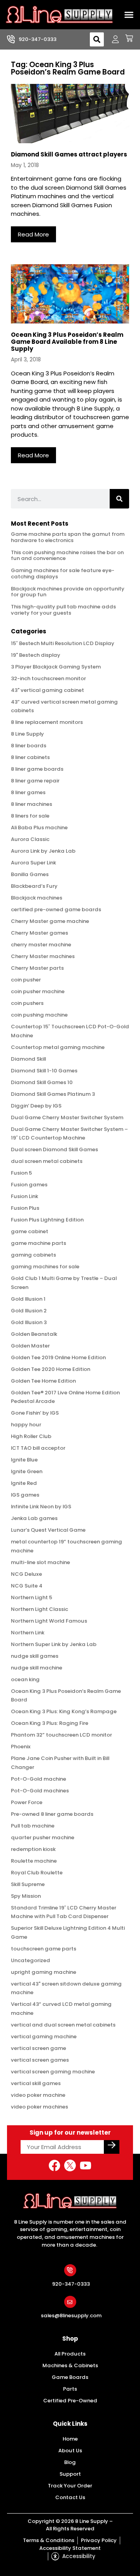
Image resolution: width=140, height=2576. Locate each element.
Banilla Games (30, 874)
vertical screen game (38, 2048)
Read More (33, 234)
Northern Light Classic (39, 1609)
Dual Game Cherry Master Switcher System (67, 1117)
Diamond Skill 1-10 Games (44, 1071)
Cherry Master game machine (50, 921)
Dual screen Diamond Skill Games (54, 1149)
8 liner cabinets (30, 757)
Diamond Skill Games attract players (69, 154)
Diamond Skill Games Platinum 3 (53, 1094)
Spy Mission (26, 1896)
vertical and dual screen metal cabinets (63, 2025)
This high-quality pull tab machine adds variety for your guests (63, 610)
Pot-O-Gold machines (40, 1791)
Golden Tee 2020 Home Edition (51, 1369)
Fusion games (29, 1185)
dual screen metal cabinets (47, 1161)
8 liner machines (31, 804)
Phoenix (21, 1747)
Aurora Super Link (33, 863)
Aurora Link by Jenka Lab (43, 851)
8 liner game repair (35, 781)
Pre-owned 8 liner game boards (52, 1814)
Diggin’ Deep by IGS (36, 1106)
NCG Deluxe (26, 1574)
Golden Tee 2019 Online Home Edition (58, 1357)
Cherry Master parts (37, 968)
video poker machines (39, 2107)
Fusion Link (24, 1196)
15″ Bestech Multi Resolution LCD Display (63, 643)
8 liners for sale (30, 816)
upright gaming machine (44, 1972)
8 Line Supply (27, 734)
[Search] (119, 499)
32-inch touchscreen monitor (48, 678)
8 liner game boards (37, 769)
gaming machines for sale (45, 1267)
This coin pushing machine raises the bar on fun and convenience (67, 556)
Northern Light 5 (31, 1597)
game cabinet (30, 1231)
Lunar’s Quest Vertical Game (48, 1530)
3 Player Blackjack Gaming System (56, 667)
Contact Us (70, 2497)
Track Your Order (70, 2486)
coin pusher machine (38, 991)
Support (70, 2474)
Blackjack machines (37, 898)
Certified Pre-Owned (70, 2401)
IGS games (25, 1495)
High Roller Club (31, 1436)
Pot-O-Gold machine (38, 1779)
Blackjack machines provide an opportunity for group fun (68, 592)
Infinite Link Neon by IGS (41, 1507)
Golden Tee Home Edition (43, 1381)
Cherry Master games (39, 933)
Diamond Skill (28, 1059)
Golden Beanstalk (34, 1334)
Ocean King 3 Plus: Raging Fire (50, 1723)
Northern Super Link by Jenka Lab (54, 1644)
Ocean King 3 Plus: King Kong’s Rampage (64, 1711)
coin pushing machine (39, 1015)
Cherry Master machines (43, 956)
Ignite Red (24, 1483)
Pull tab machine (33, 1826)
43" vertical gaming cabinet (47, 690)
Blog (70, 2462)
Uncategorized (31, 1960)
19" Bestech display (36, 655)
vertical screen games (40, 2060)
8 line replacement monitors (47, 722)
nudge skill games (35, 1656)
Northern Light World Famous (49, 1621)
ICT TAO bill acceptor (38, 1448)
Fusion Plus (25, 1208)
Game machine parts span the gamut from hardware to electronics (68, 537)
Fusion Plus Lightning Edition (47, 1220)
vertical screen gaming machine (53, 2072)
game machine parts (38, 1243)
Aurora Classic (30, 839)
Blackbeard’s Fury (34, 886)
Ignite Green (27, 1471)
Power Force (27, 1802)
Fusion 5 (21, 1173)
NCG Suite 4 (27, 1586)
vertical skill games (36, 2083)
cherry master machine (41, 945)
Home (70, 2439)
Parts (70, 2389)
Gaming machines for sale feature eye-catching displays (63, 573)
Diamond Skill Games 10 (42, 1082)
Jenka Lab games (34, 1518)
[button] (129, 15)
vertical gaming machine (44, 2036)
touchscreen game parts (44, 1949)
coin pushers (27, 1003)
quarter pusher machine (43, 1837)
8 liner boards (29, 746)
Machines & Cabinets (70, 2365)
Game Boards (70, 2377)
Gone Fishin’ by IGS (35, 1413)
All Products (70, 2354)
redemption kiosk (33, 1849)
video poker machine (38, 2095)
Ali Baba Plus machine (39, 828)
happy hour (26, 1425)
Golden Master (30, 1346)
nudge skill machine (37, 1668)
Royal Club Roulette (37, 1873)
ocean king (25, 1679)
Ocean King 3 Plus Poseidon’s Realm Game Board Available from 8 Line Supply (67, 342)
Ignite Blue (24, 1460)
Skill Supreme (28, 1884)
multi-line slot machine (40, 1562)
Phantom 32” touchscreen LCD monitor (61, 1735)
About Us (70, 2451)
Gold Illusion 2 (29, 1311)
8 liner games (28, 792)
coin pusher (26, 980)
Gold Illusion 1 (28, 1299)
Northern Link (28, 1633)
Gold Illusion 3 (29, 1322)
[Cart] (126, 38)
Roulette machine (34, 1861)
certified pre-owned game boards (56, 909)
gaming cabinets (33, 1255)
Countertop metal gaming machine (58, 1047)
